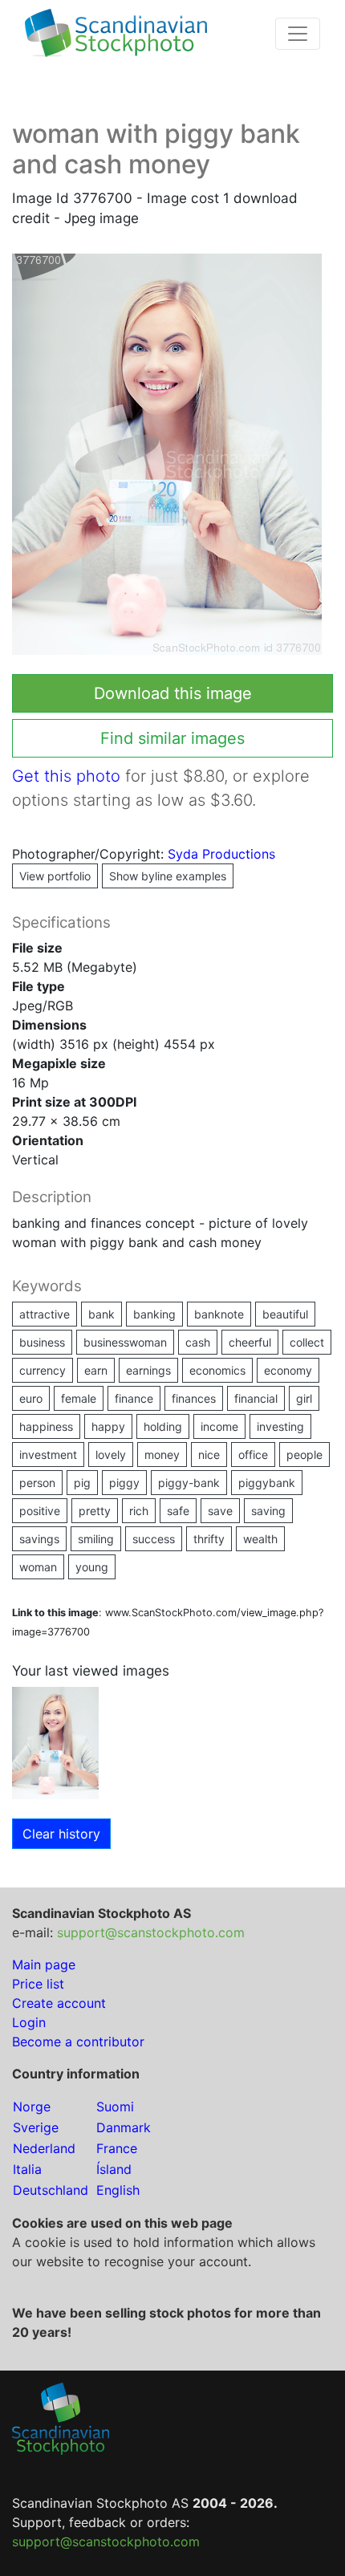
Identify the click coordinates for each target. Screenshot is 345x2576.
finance (134, 1398)
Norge (32, 2107)
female (79, 1398)
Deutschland (51, 2190)
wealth (260, 1539)
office (253, 1455)
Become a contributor (78, 2042)
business (42, 1342)
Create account (59, 2003)
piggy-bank (189, 1483)
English (118, 2190)
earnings (148, 1370)
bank (101, 1314)
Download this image (173, 693)
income (219, 1426)
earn (96, 1370)
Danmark (124, 2127)
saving (268, 1511)
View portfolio (55, 876)
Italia (27, 2169)
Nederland (44, 2148)
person (37, 1483)
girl (304, 1398)
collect (307, 1342)
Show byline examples (168, 876)
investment (48, 1455)
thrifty (209, 1539)
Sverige (36, 2127)
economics (217, 1370)
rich (139, 1511)
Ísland (114, 2169)
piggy (124, 1483)
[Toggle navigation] (298, 34)
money (162, 1455)
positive (40, 1511)
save (220, 1511)
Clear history (61, 1834)
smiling (96, 1539)
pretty (95, 1511)
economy (288, 1370)
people (304, 1455)
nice (209, 1455)
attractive (45, 1314)
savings (39, 1539)
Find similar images (172, 738)
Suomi (115, 2107)
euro (31, 1398)
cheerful (250, 1342)
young (92, 1567)
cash (198, 1342)
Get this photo (66, 776)
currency (43, 1370)
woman (38, 1567)
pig (82, 1483)
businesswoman (125, 1342)
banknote (219, 1314)
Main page (44, 1965)
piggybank (267, 1483)
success (154, 1539)
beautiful (285, 1314)
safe (178, 1511)
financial (256, 1398)
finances (194, 1398)
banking (154, 1314)
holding (163, 1426)
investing (280, 1426)
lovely (111, 1455)
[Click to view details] (55, 1741)
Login (29, 2022)
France (117, 2148)
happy (108, 1426)
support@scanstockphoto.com (151, 1932)
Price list (38, 1984)
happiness (46, 1426)
